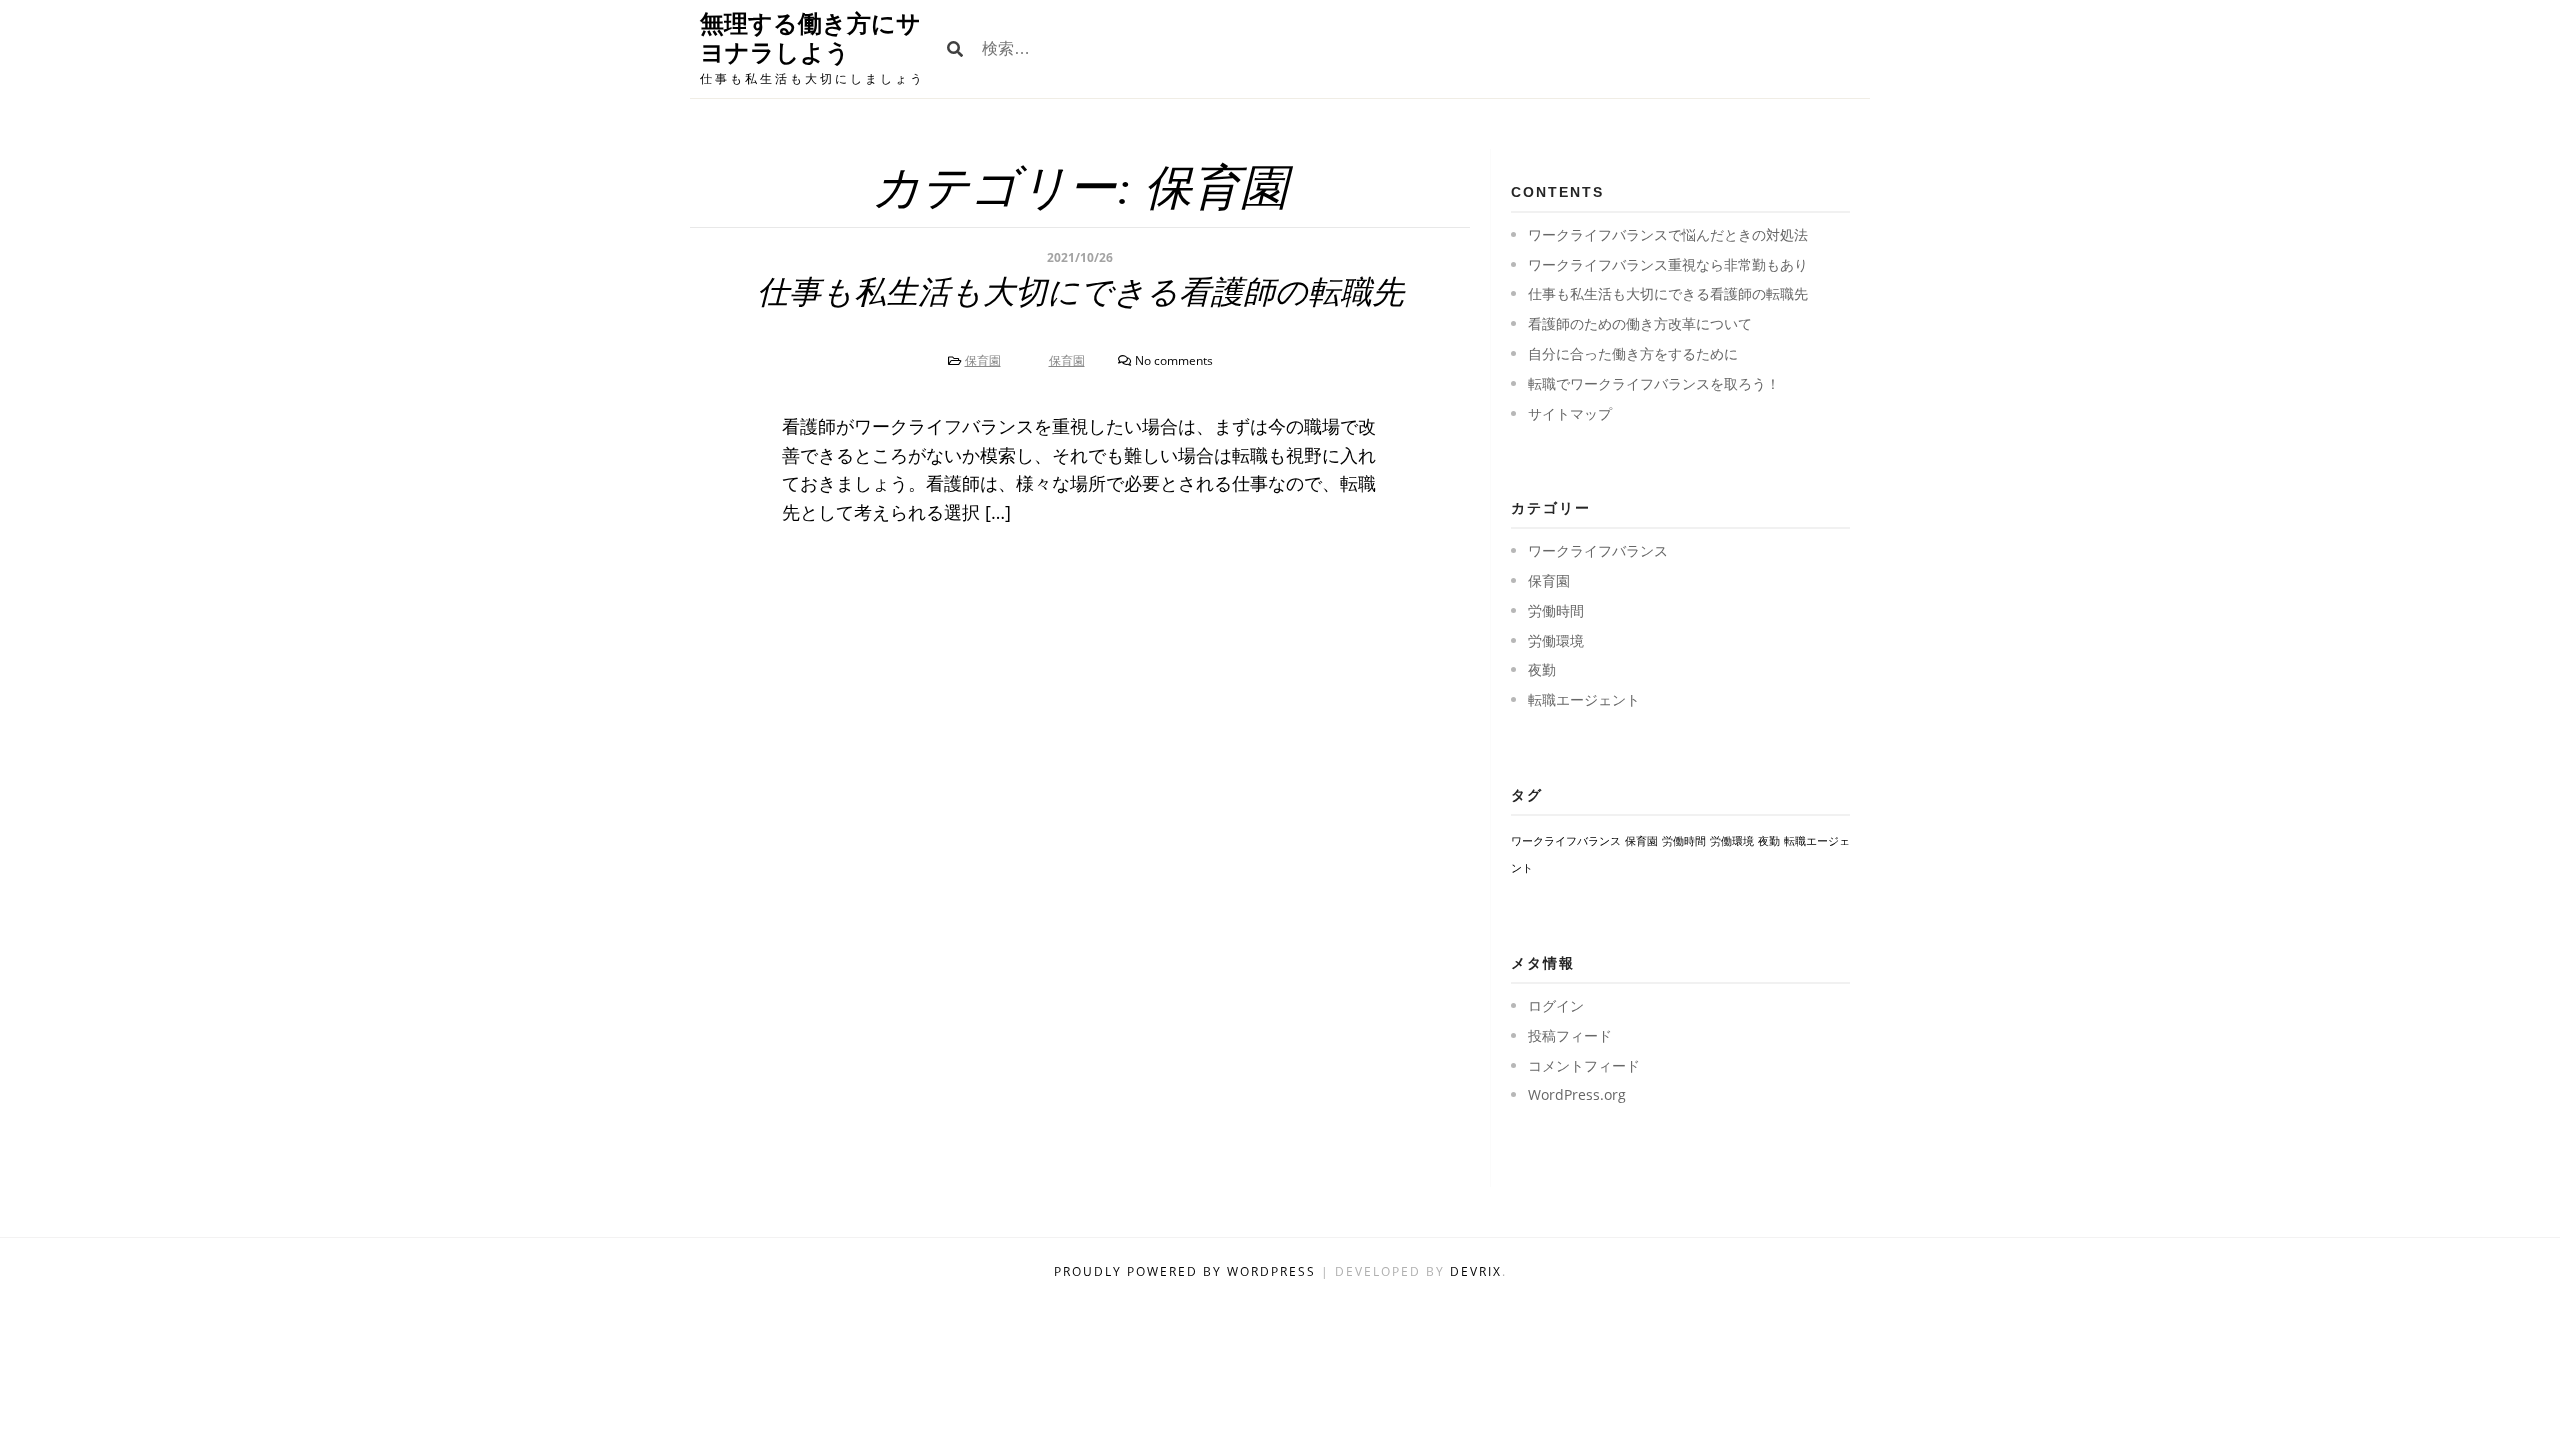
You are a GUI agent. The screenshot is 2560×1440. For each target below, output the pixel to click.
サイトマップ (1570, 413)
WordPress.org (1577, 1094)
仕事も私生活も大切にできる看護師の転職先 (1080, 292)
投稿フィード (1570, 1035)
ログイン (1556, 1005)
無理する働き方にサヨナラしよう (810, 38)
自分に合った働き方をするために (1633, 353)
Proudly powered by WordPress (1187, 1271)
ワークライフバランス (1598, 550)
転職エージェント (1584, 699)
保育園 (983, 360)
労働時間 (1556, 610)
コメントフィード (1584, 1065)
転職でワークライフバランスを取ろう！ (1654, 383)
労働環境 (1556, 640)
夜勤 (1542, 669)
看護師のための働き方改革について (1640, 323)
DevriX (1476, 1271)
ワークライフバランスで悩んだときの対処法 (1668, 234)
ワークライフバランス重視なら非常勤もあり (1668, 264)
